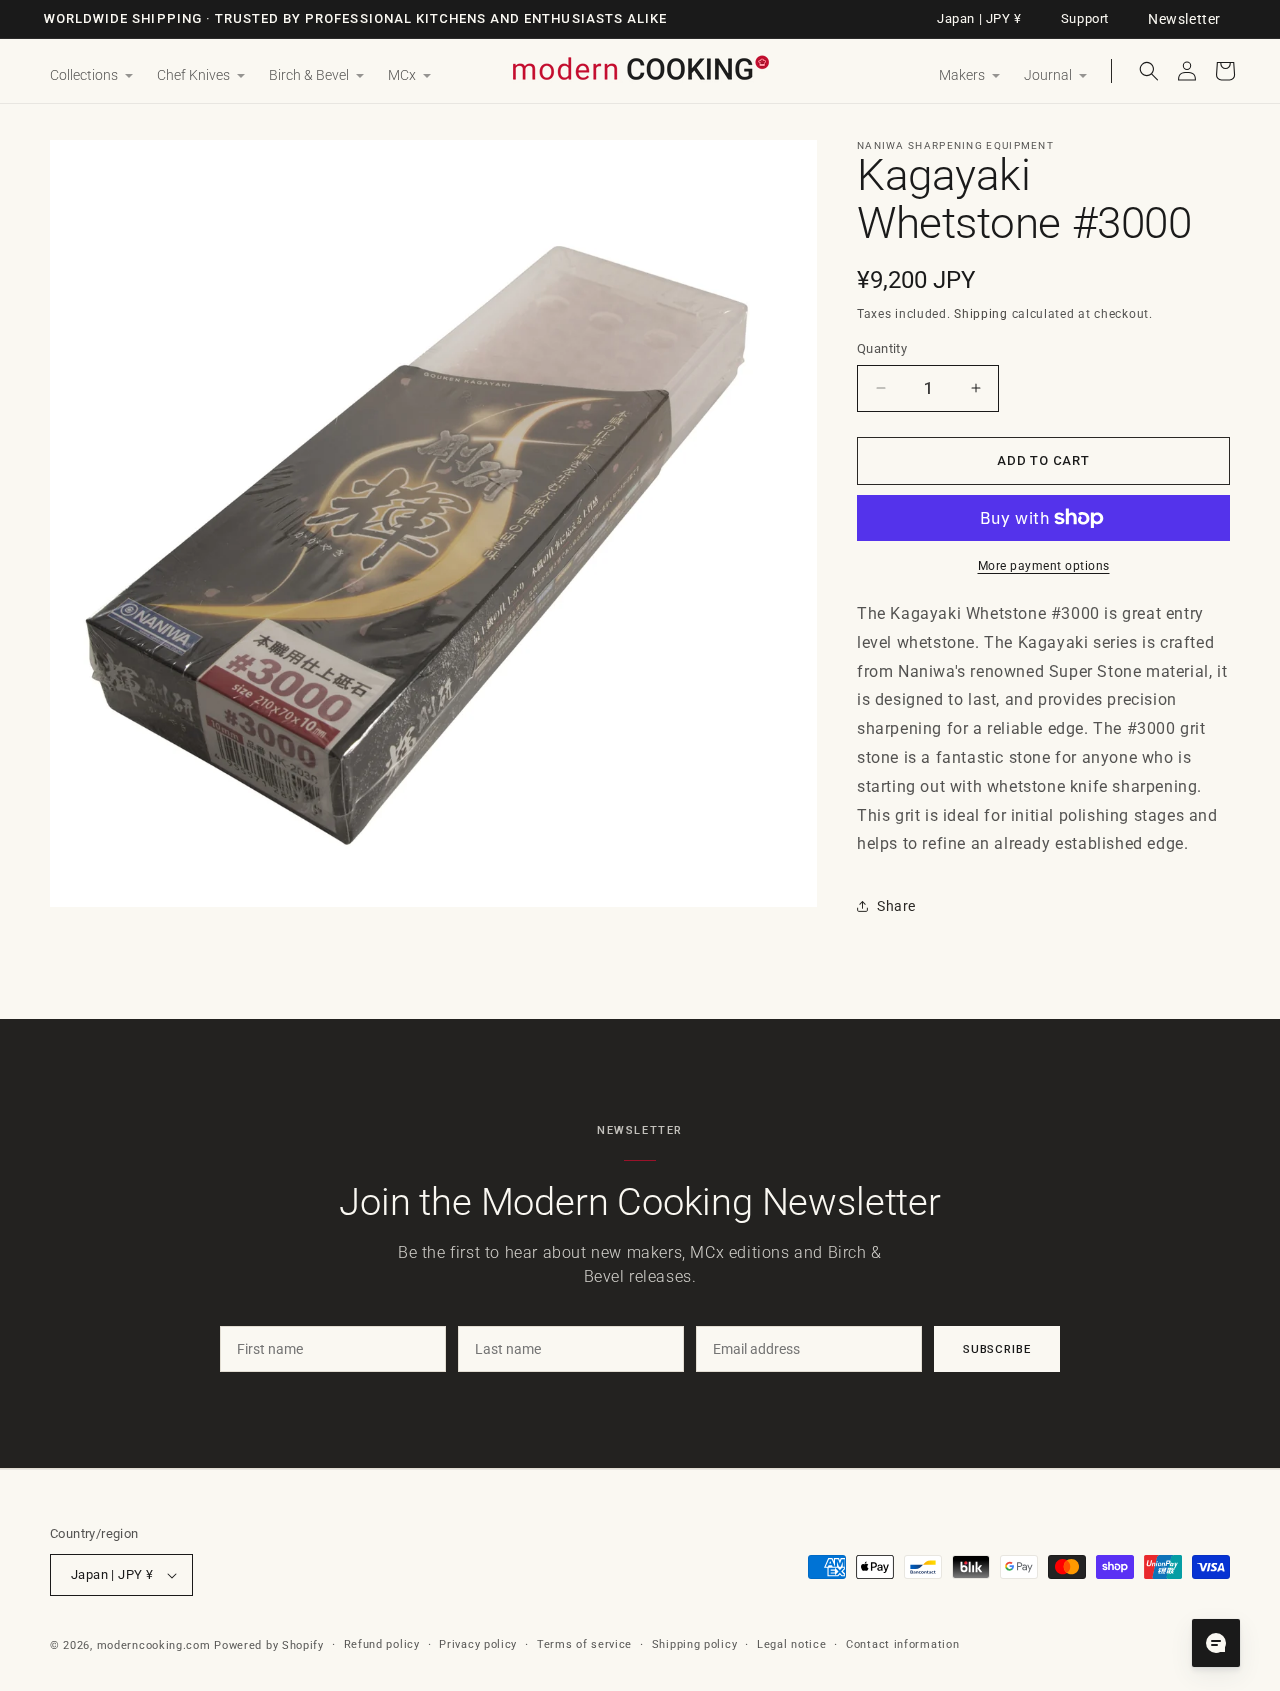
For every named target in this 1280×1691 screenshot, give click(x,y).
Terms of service (584, 1644)
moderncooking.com (154, 1645)
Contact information (902, 1644)
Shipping (981, 314)
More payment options (1044, 566)
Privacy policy (478, 1644)
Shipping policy (695, 1644)
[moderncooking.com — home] (640, 69)
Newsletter (1184, 19)
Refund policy (382, 1644)
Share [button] (896, 906)
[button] (91, 76)
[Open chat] (1216, 1643)
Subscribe (997, 1349)
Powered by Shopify (269, 1645)
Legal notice (791, 1644)
